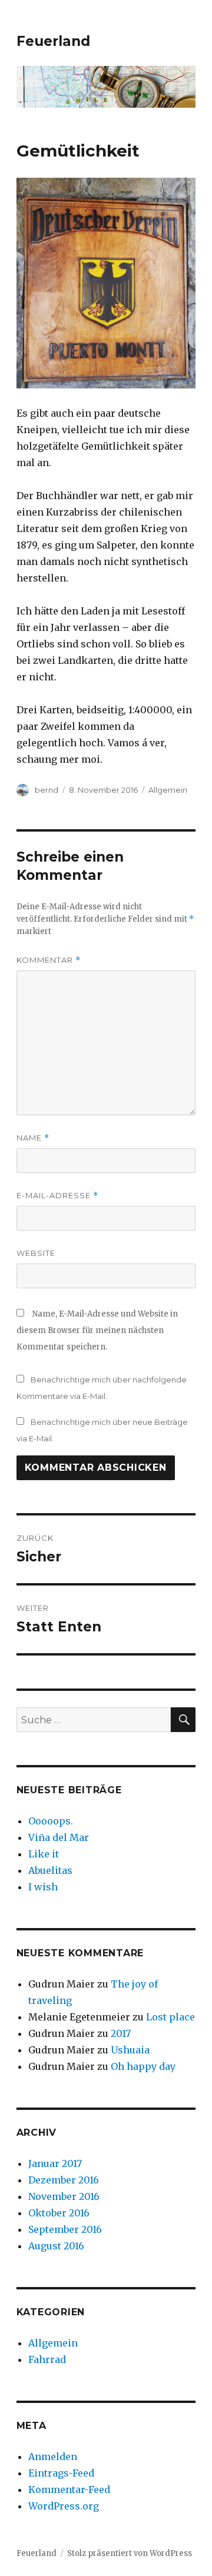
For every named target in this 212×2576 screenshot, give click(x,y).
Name (33, 1138)
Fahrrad (47, 2359)
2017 (121, 2033)
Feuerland (53, 41)
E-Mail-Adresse (57, 1196)
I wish (44, 1887)
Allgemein (168, 790)
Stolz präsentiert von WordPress (130, 2553)
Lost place (170, 2017)
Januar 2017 (55, 2163)
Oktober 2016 (59, 2213)
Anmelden (53, 2457)
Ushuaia (130, 2050)
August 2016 (56, 2246)
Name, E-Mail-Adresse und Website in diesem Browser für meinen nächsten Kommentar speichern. (97, 1330)
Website (36, 1253)
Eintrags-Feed (61, 2473)
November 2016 (64, 2196)
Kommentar (49, 960)
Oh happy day (143, 2066)
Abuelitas (50, 1870)
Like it (44, 1854)
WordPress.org (64, 2506)
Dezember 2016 (64, 2180)
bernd (47, 790)
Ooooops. (51, 1821)
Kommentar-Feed (69, 2489)
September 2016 (65, 2229)
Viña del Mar (59, 1837)
